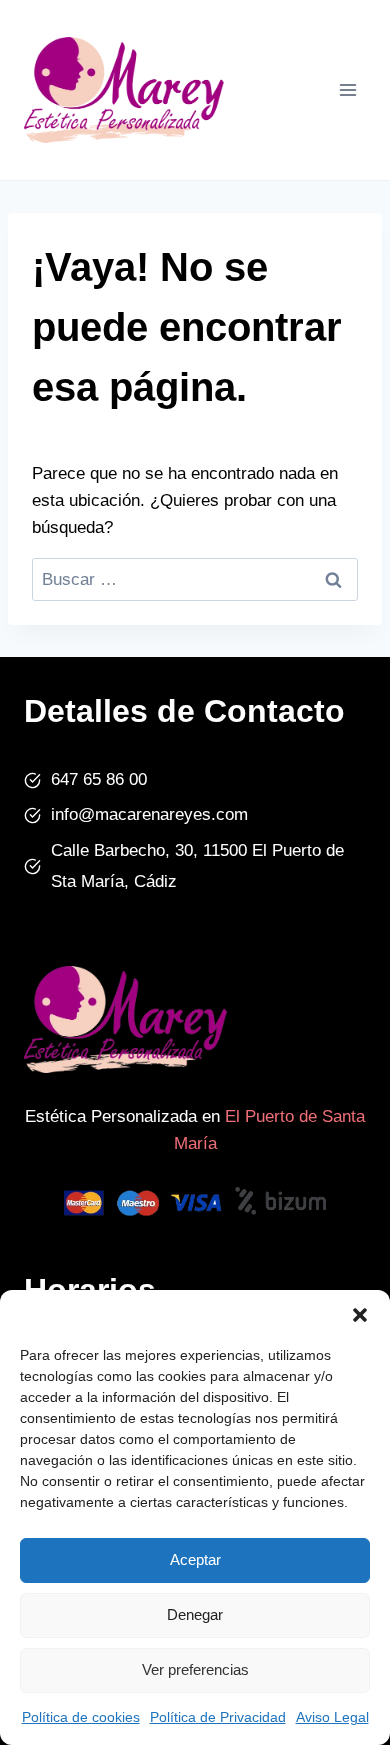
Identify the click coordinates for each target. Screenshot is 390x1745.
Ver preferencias (195, 1669)
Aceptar (195, 1559)
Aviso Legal (332, 1717)
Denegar (195, 1614)
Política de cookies (81, 1717)
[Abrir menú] (347, 89)
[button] (360, 1315)
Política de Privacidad (218, 1717)
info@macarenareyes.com (149, 814)
